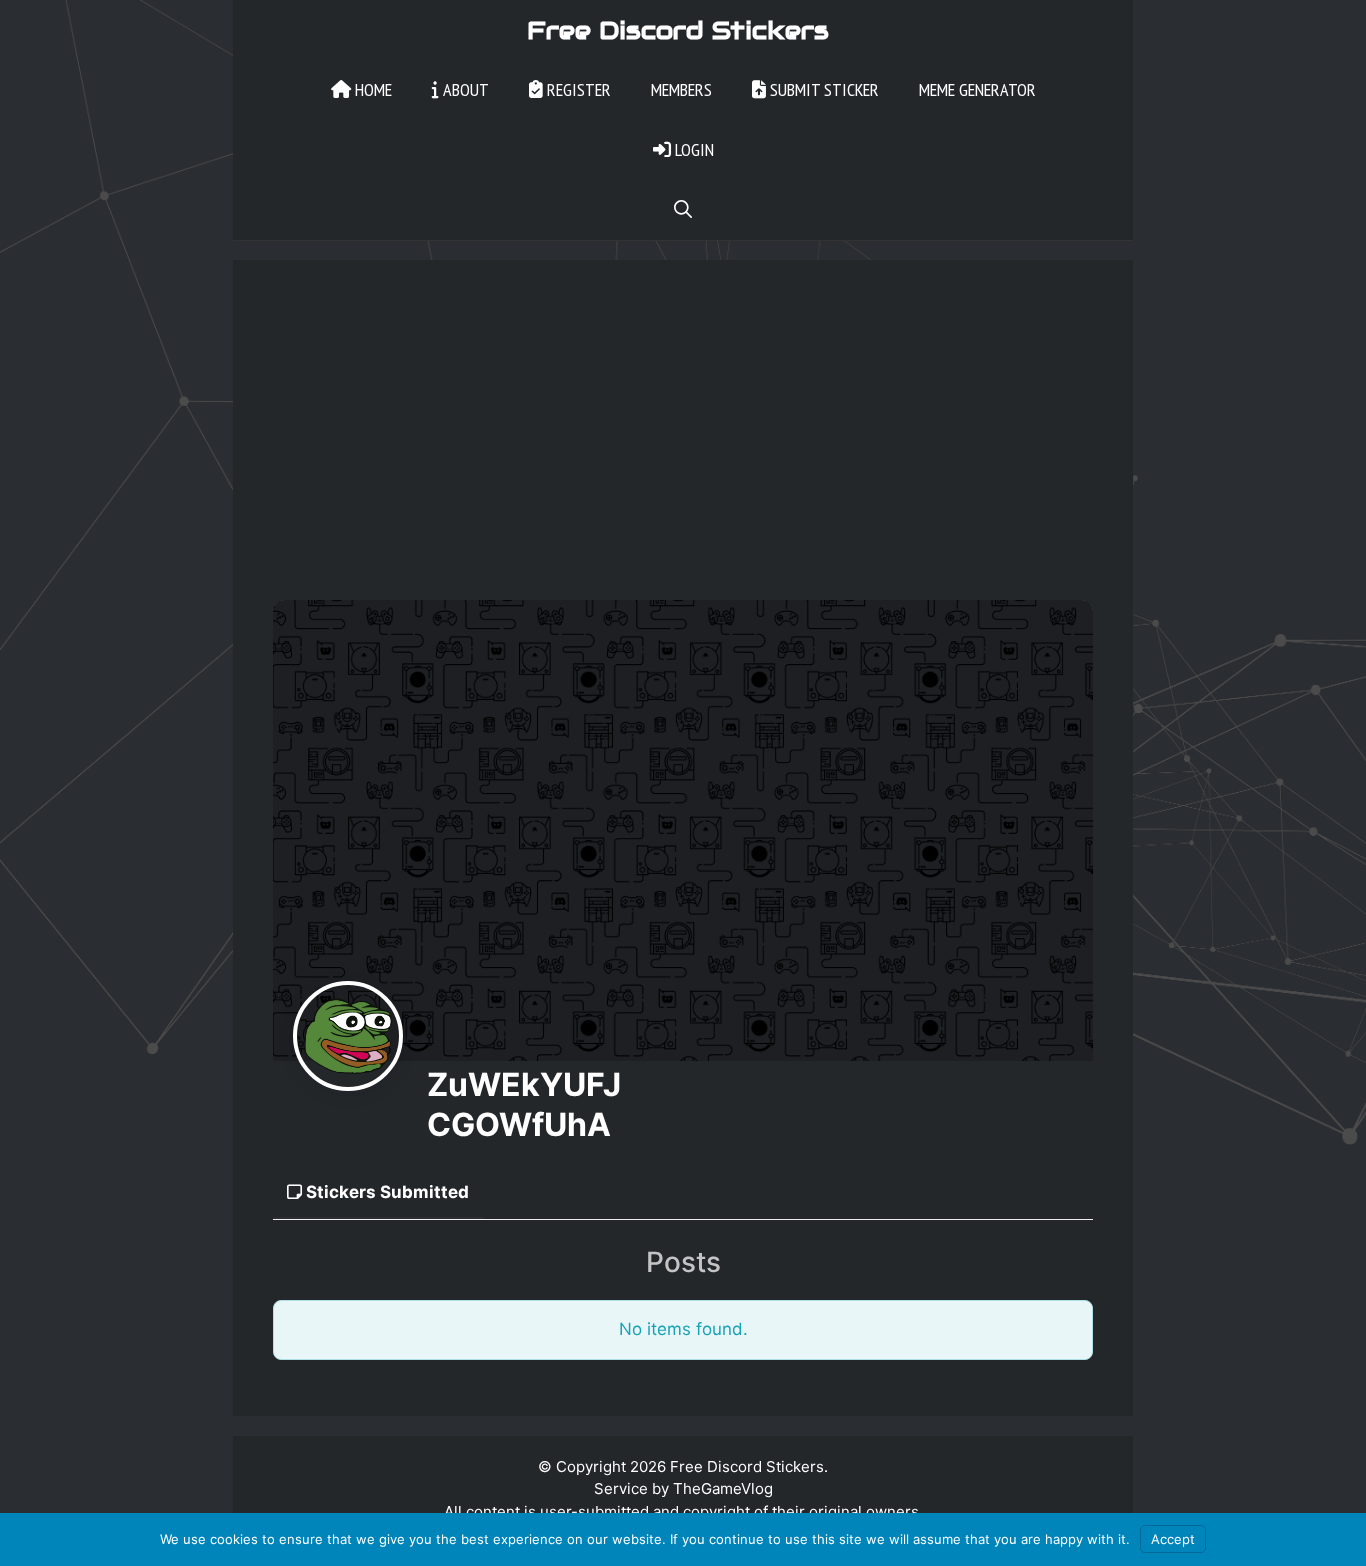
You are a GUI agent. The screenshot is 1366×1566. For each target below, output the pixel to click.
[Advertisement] (683, 450)
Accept (1173, 1539)
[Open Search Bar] (683, 210)
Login (692, 149)
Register (577, 89)
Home (371, 89)
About (464, 89)
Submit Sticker (822, 89)
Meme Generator (977, 89)
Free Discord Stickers (678, 30)
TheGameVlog (723, 1488)
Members (681, 89)
